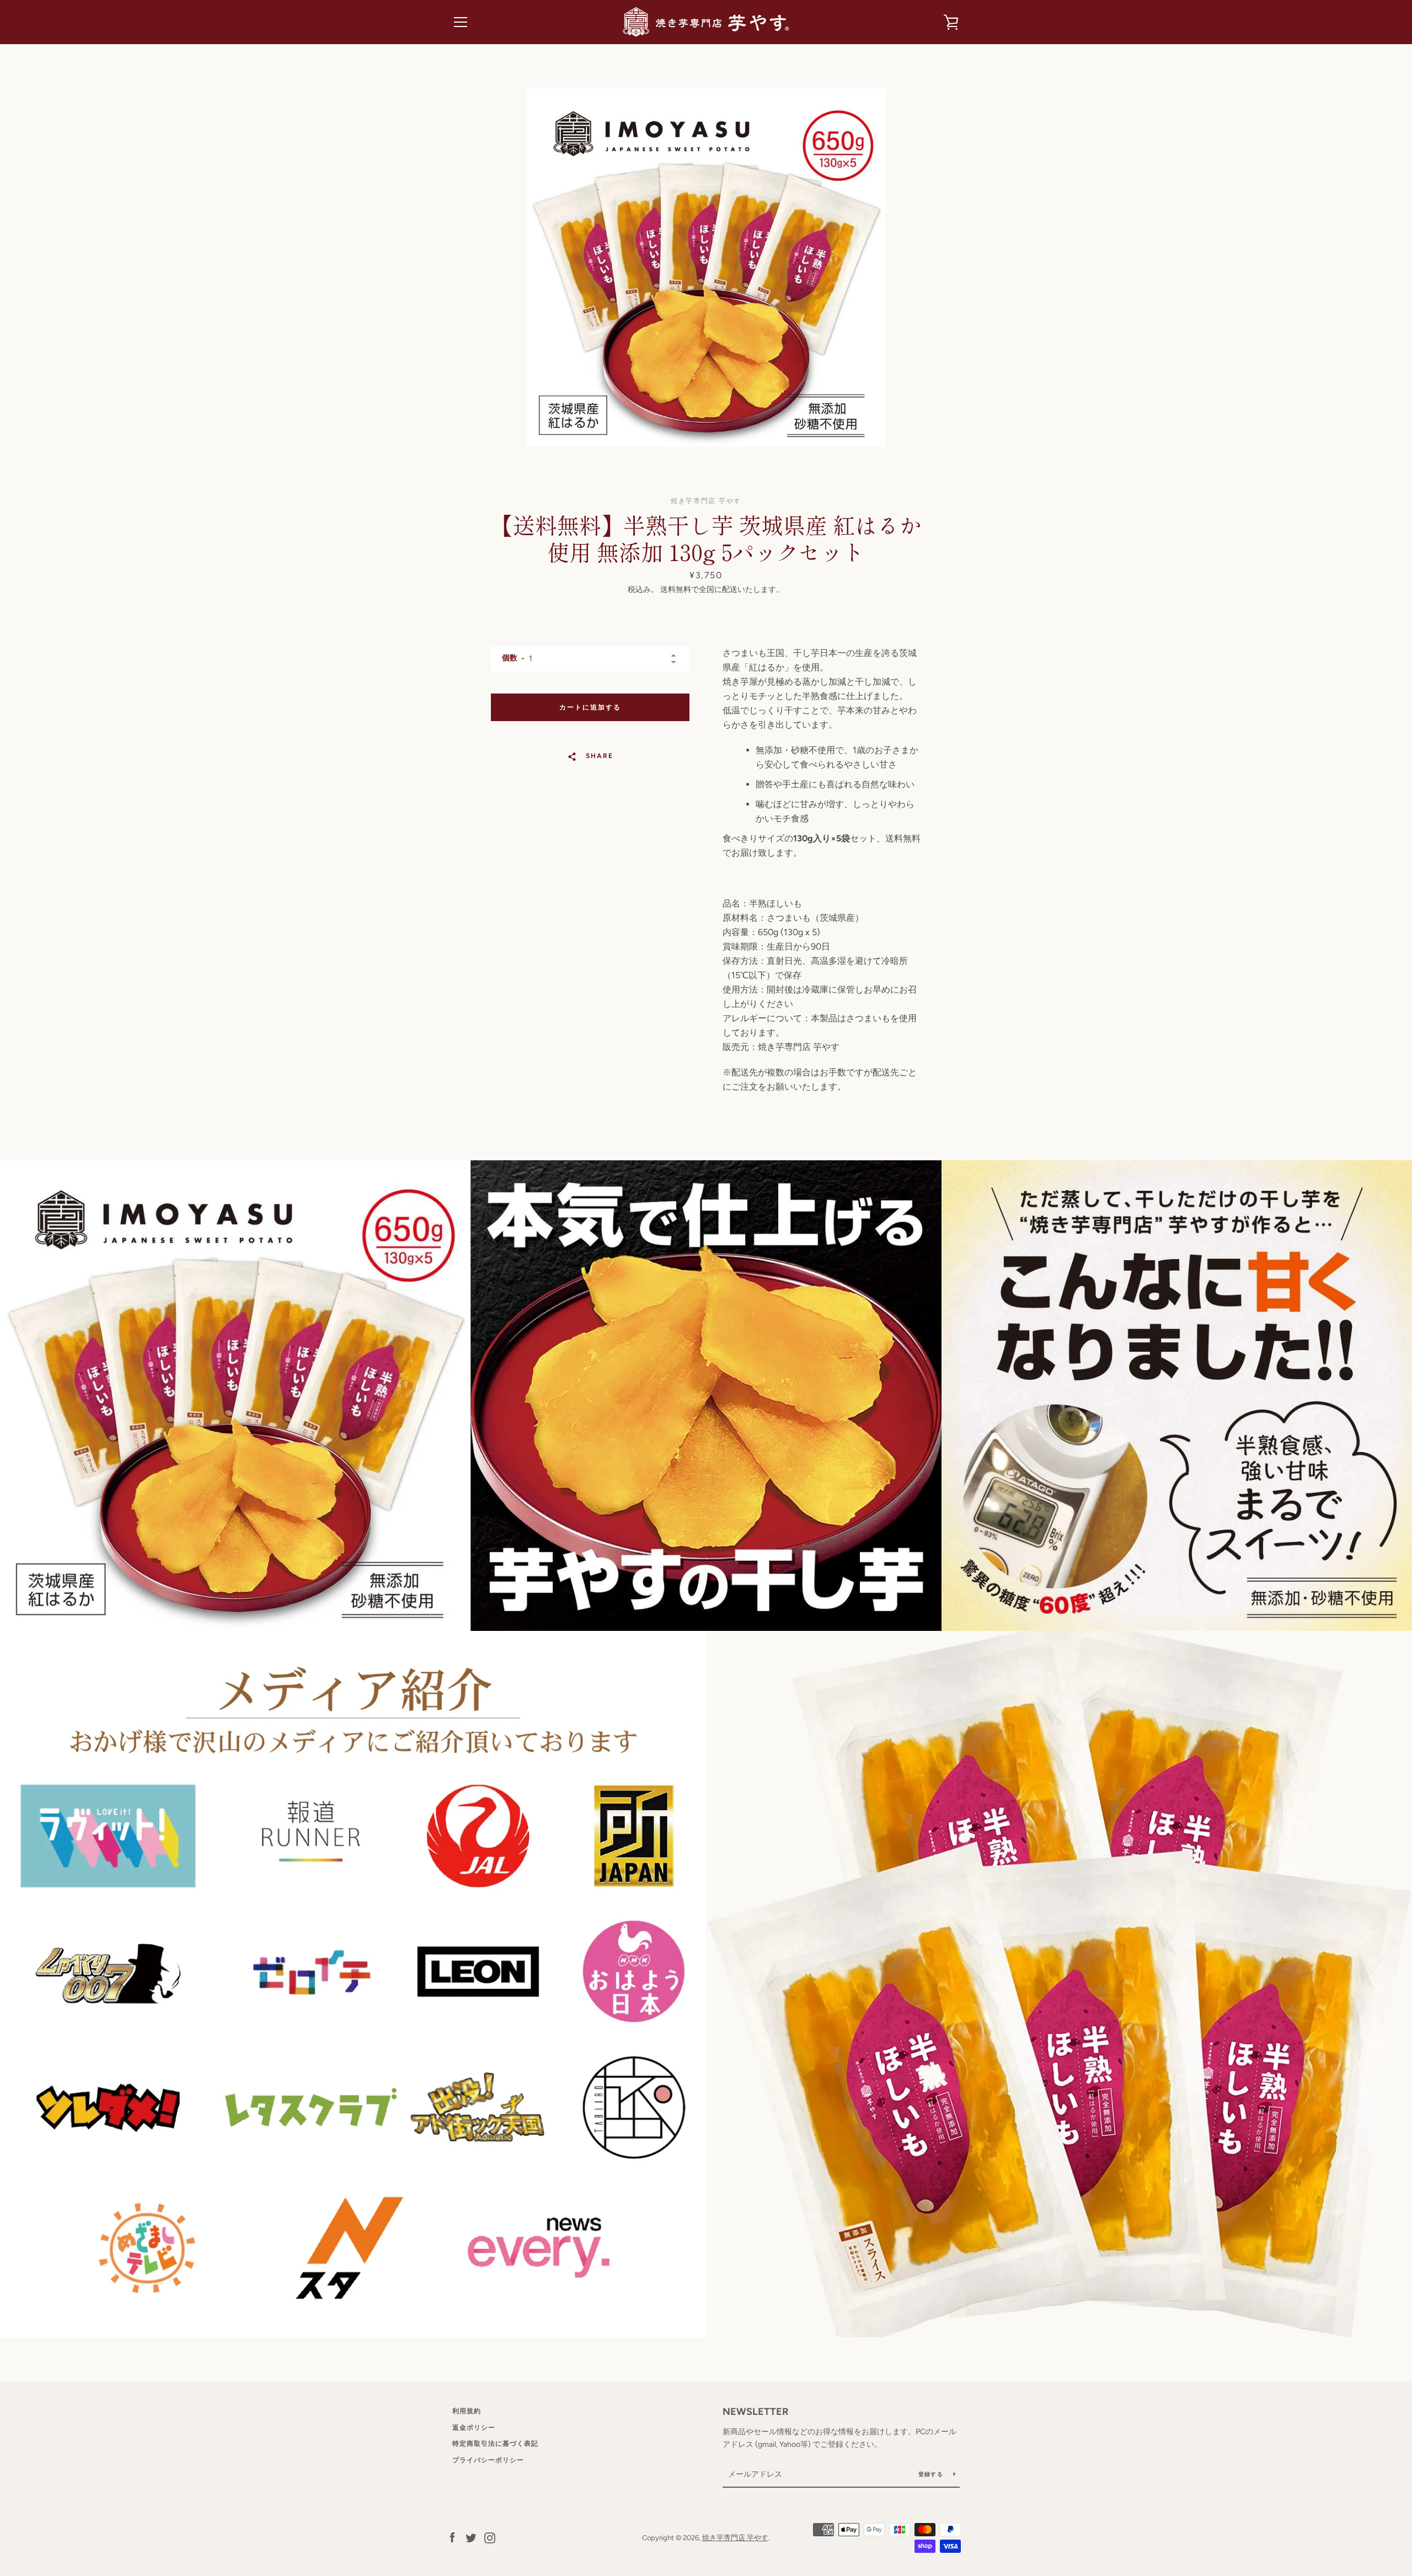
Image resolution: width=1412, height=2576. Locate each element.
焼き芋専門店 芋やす (735, 2538)
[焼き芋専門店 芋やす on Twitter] (471, 2537)
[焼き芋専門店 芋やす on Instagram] (490, 2537)
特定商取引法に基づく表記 (495, 2444)
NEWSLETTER (756, 2412)
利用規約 (467, 2411)
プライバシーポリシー (488, 2460)
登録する (932, 2474)
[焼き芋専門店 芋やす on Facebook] (452, 2537)
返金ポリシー (474, 2428)
